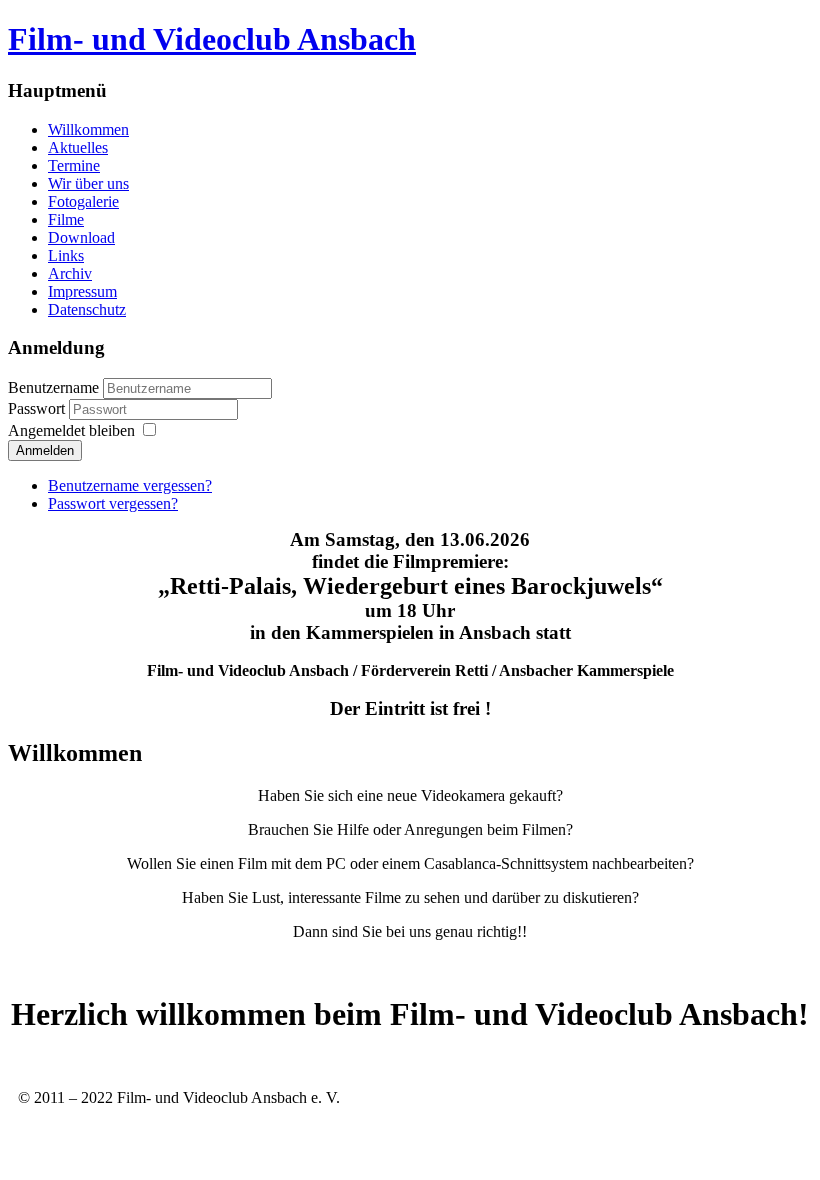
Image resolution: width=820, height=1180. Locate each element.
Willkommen (88, 129)
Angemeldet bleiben (71, 430)
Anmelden (45, 450)
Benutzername (53, 387)
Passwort (38, 408)
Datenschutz (87, 309)
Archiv (70, 273)
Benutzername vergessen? (130, 485)
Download (81, 237)
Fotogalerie (83, 201)
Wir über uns (88, 183)
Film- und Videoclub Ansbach (212, 39)
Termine (74, 165)
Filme (66, 219)
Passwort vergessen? (113, 503)
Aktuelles (78, 147)
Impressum (82, 291)
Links (66, 255)
